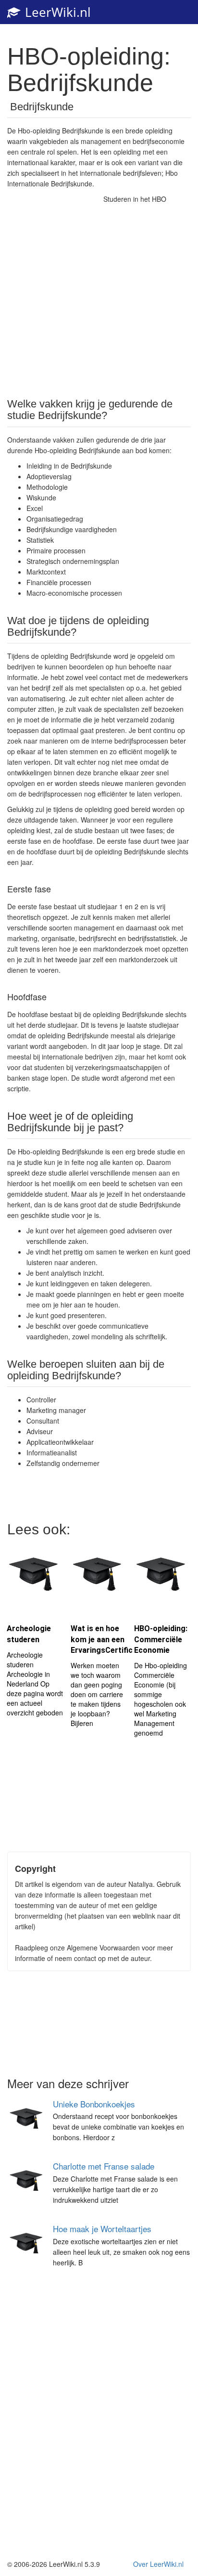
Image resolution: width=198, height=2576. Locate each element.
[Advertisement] (99, 292)
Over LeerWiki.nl (158, 2564)
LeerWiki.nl (56, 12)
